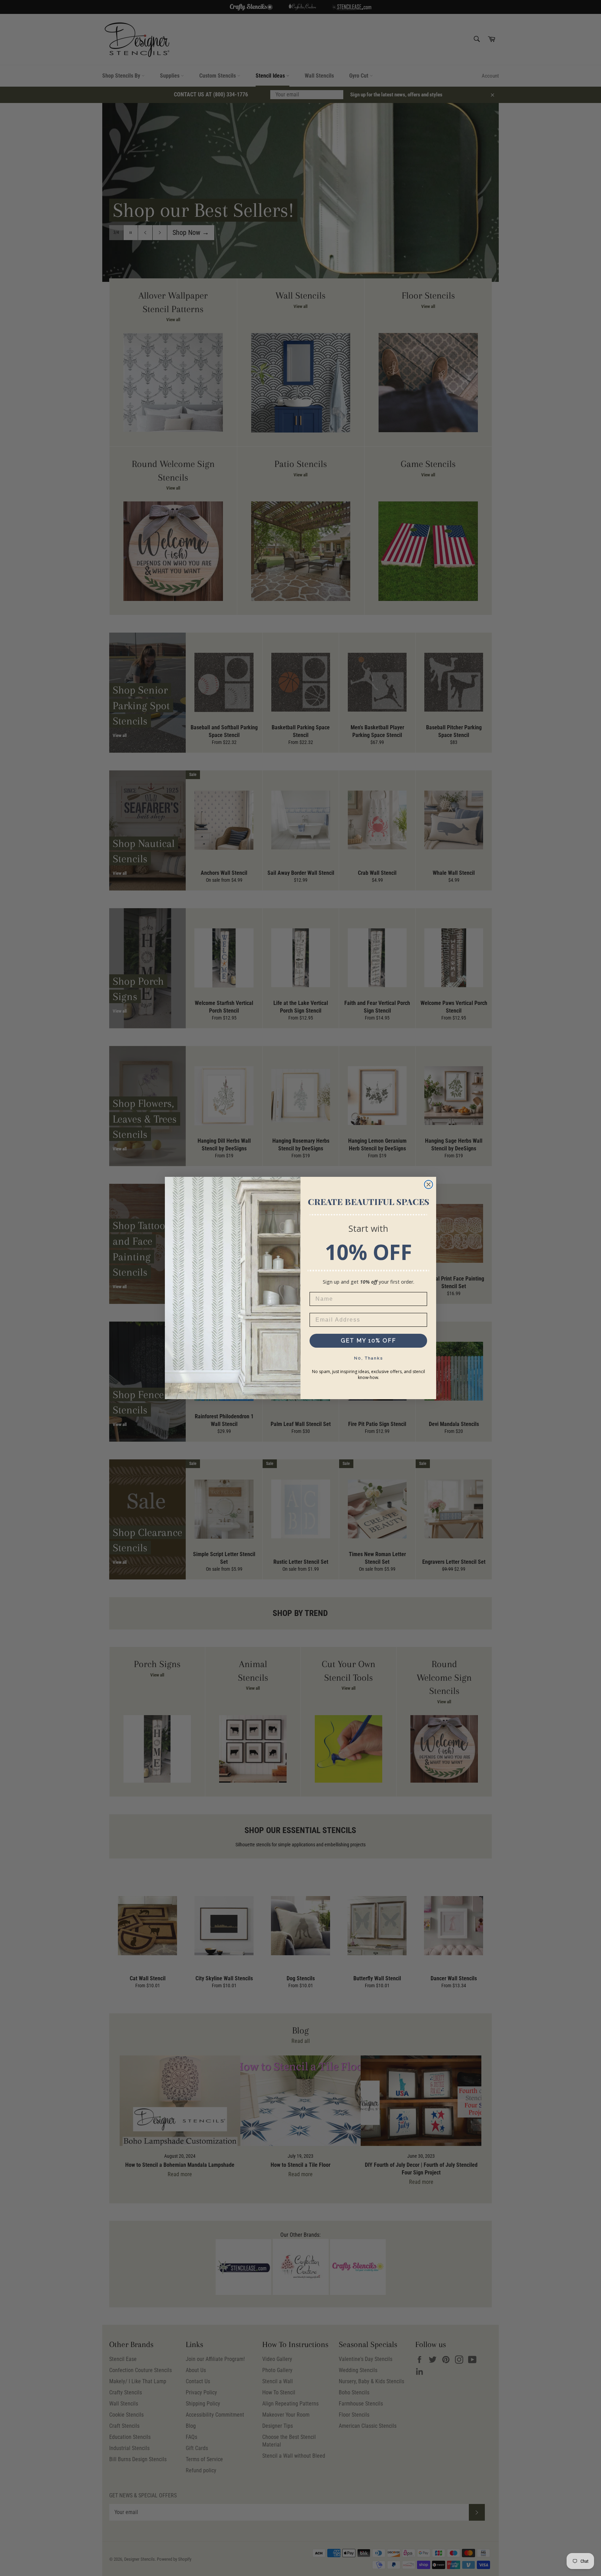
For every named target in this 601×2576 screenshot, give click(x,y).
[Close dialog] (428, 1184)
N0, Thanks (368, 1358)
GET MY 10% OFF (368, 1341)
